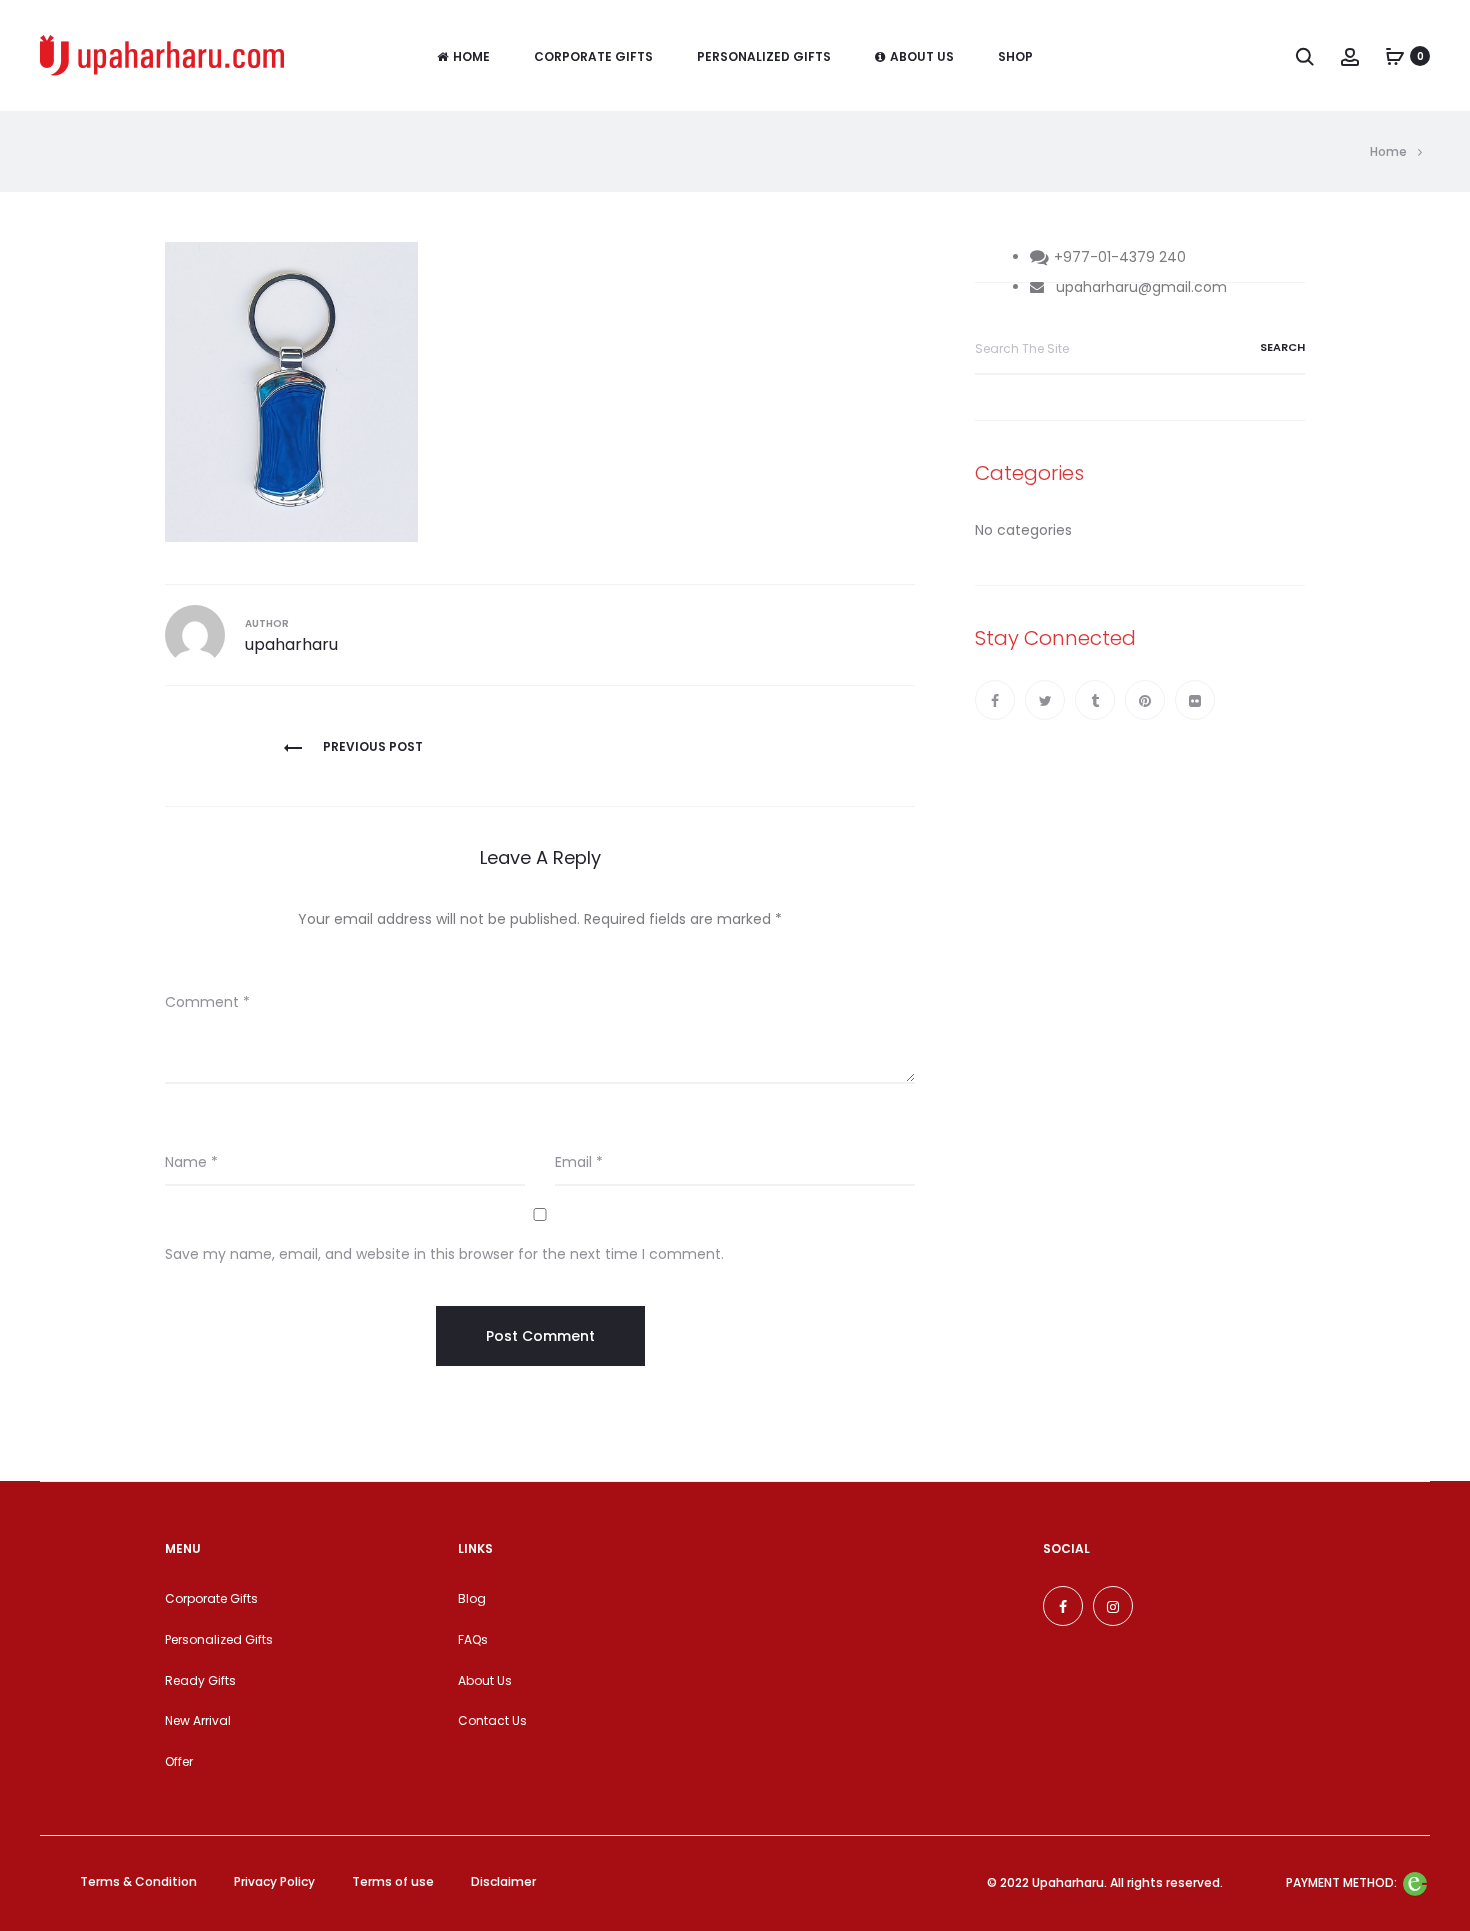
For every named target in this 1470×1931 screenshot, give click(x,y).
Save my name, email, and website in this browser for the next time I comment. (444, 1254)
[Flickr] (1195, 700)
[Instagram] (1113, 1606)
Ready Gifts (200, 1680)
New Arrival (198, 1720)
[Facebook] (995, 700)
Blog (472, 1598)
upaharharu (291, 644)
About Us (922, 56)
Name (191, 1162)
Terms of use (393, 1881)
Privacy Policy (274, 1881)
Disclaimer (503, 1881)
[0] (1395, 56)
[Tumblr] (1095, 700)
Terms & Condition (138, 1881)
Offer (179, 1761)
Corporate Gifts (593, 56)
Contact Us (492, 1720)
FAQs (473, 1639)
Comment (207, 1002)
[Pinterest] (1145, 700)
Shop (1015, 56)
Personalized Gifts (764, 56)
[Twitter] (1045, 700)
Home (471, 56)
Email (579, 1162)
